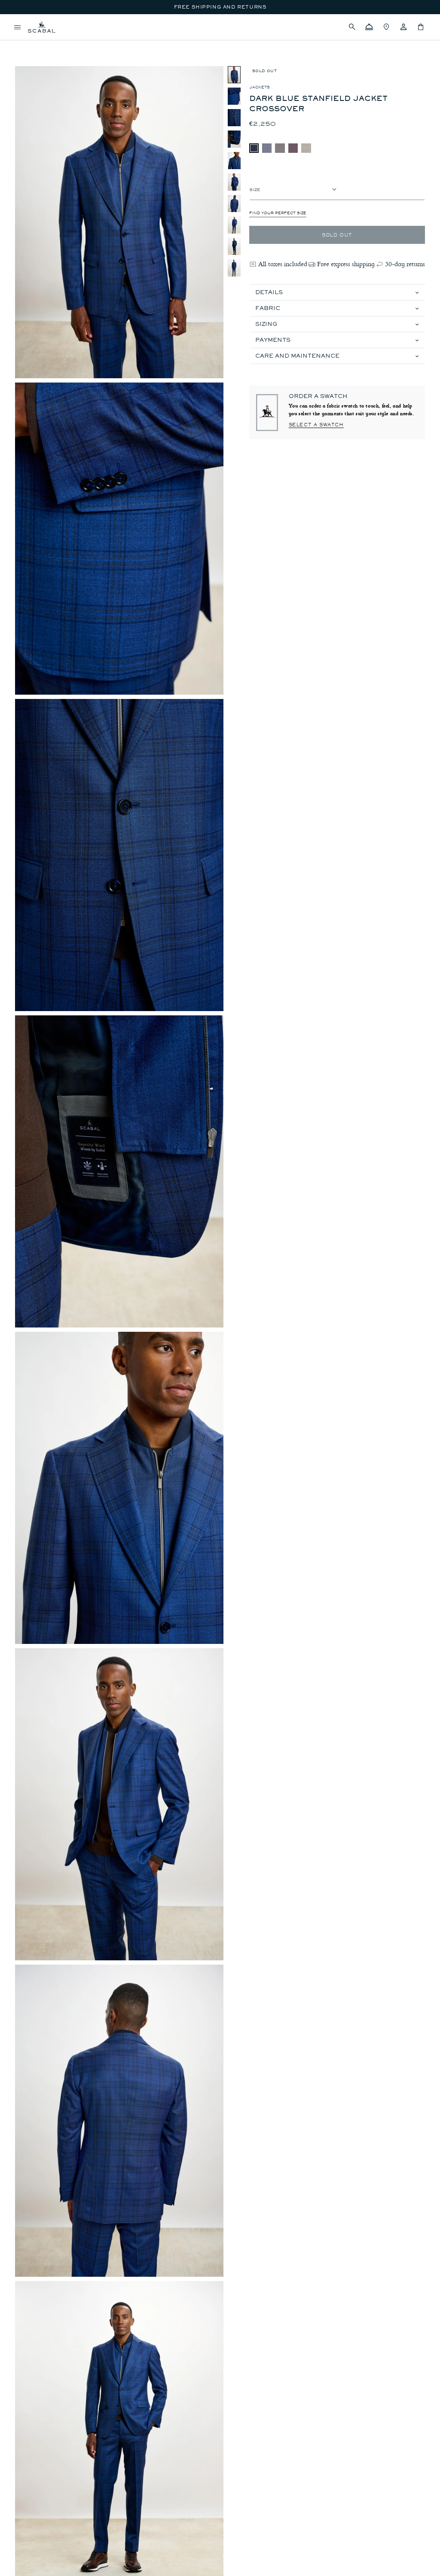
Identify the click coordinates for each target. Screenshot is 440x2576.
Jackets (260, 87)
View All (27, 41)
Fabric (268, 308)
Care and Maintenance (297, 356)
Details (269, 292)
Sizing (266, 324)
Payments (273, 340)
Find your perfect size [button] (278, 213)
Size (255, 189)
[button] (352, 27)
